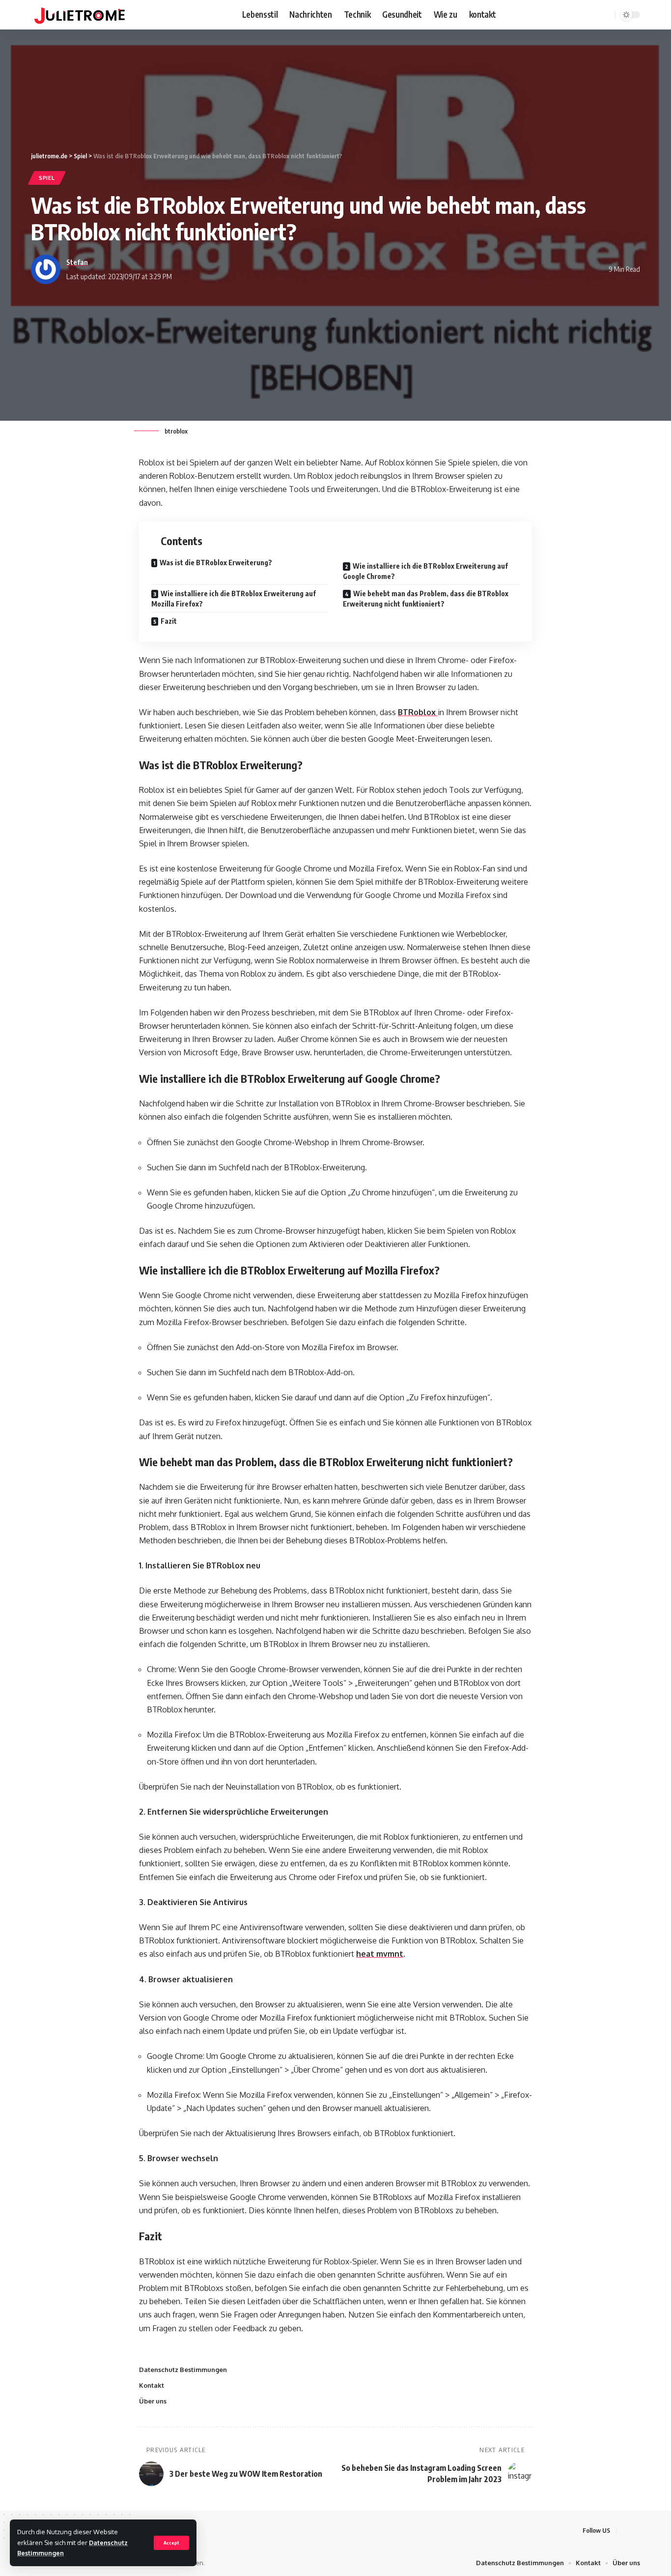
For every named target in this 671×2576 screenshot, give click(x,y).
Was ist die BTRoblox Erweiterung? (216, 563)
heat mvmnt (380, 1954)
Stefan (77, 262)
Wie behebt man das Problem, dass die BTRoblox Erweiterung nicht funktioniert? (426, 599)
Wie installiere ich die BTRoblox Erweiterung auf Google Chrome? (425, 571)
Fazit (169, 621)
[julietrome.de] (80, 15)
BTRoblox (418, 712)
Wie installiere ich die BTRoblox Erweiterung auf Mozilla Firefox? (234, 599)
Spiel (47, 178)
